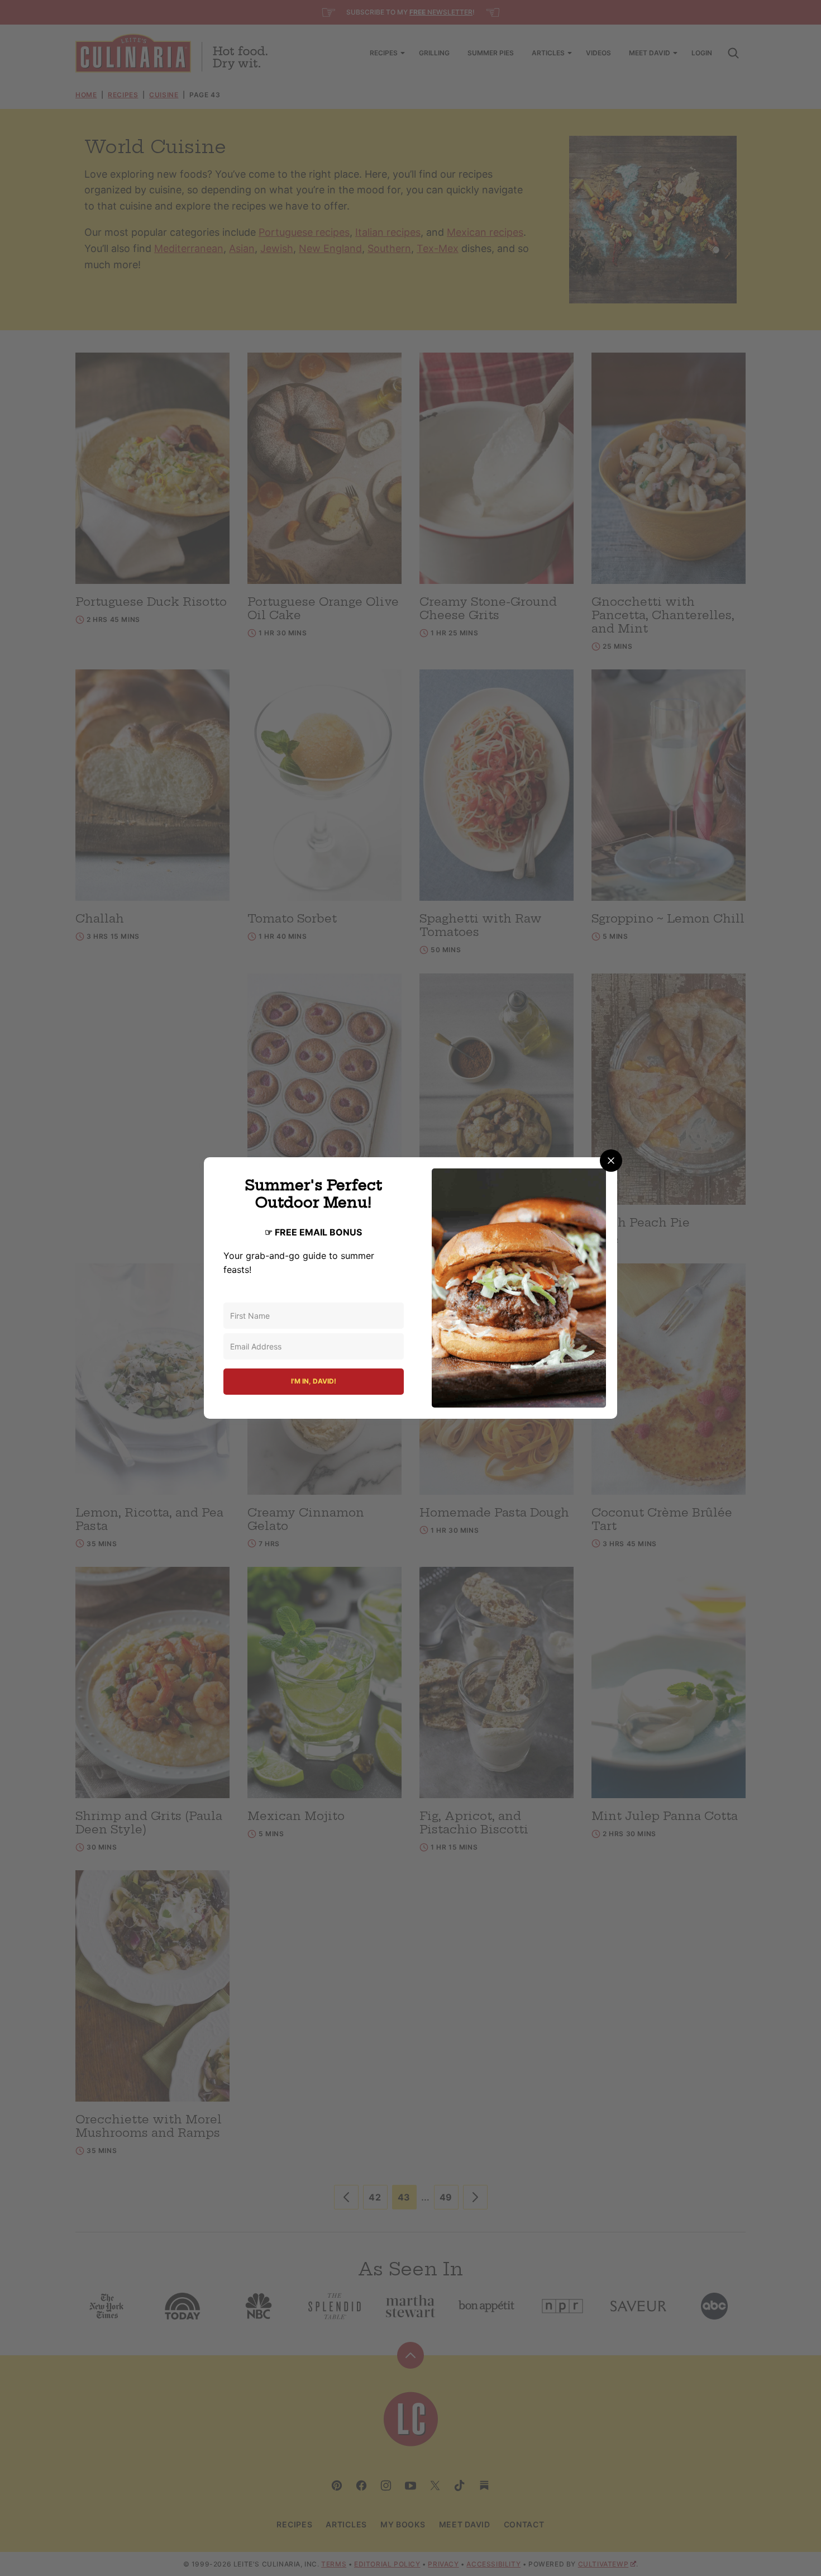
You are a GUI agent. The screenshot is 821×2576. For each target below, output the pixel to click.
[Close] (611, 1161)
